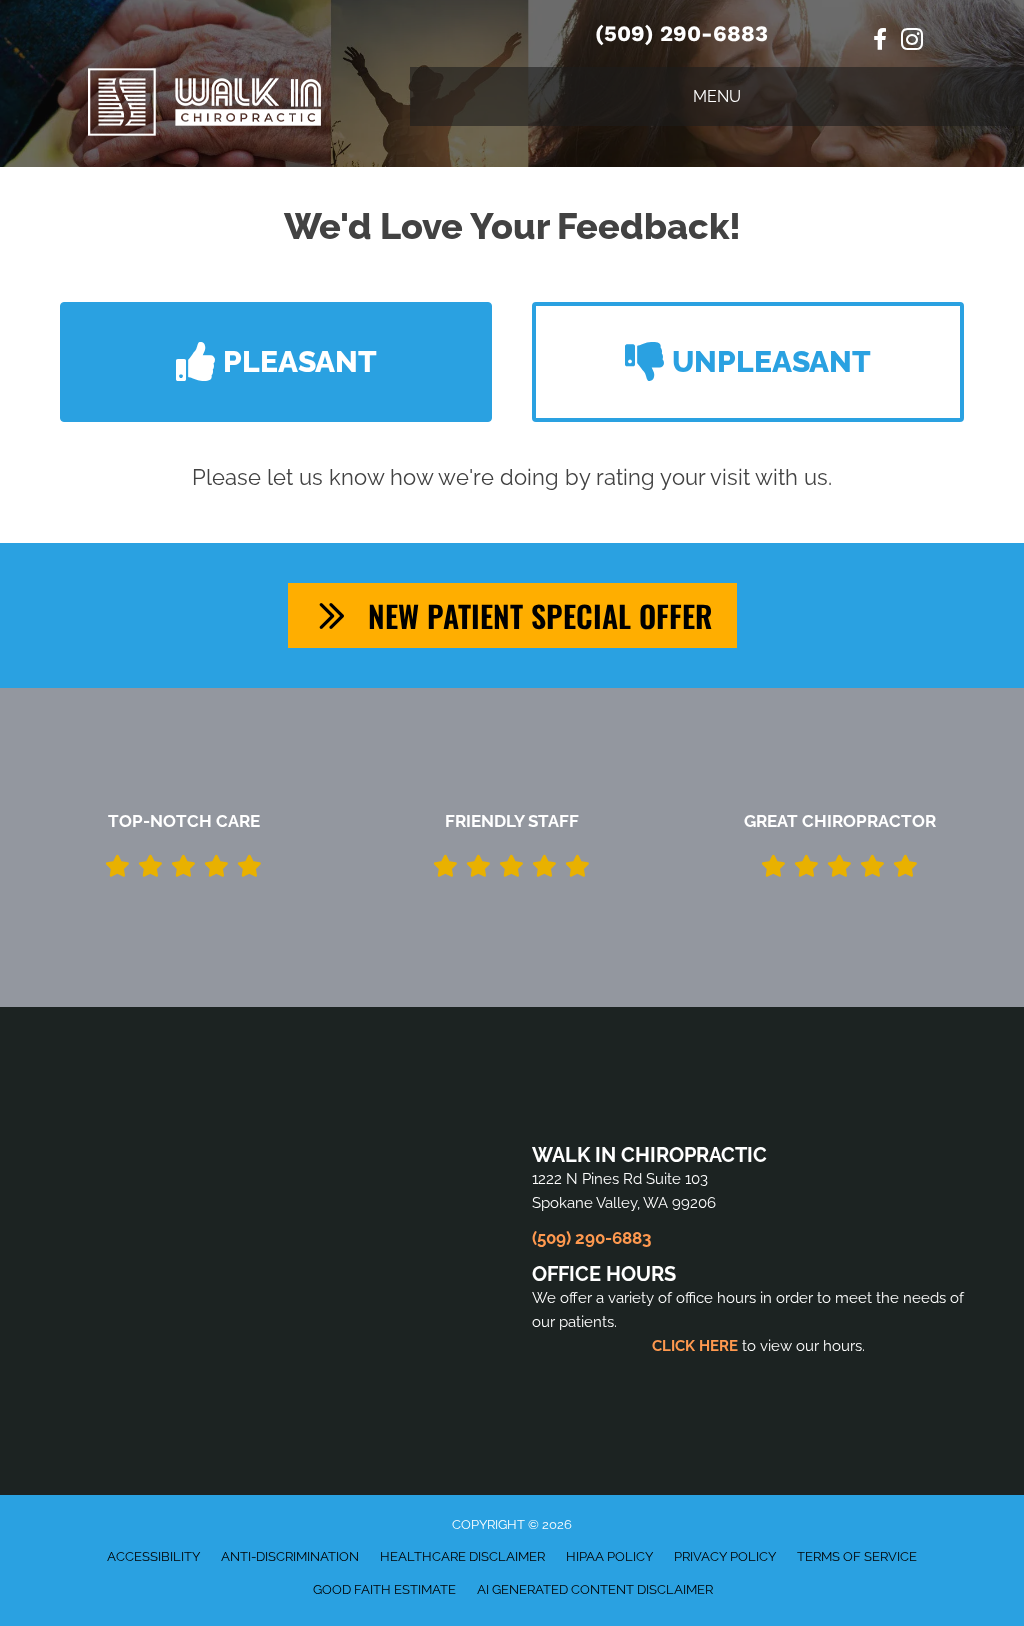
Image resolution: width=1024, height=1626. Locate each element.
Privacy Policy (725, 1556)
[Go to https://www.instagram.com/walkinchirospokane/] (912, 42)
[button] (276, 362)
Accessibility (153, 1556)
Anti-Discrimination (290, 1556)
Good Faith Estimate (384, 1589)
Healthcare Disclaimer (462, 1556)
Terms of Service (857, 1556)
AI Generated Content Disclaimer (595, 1589)
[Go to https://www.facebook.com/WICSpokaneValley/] (880, 41)
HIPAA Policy (609, 1556)
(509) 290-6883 (681, 33)
